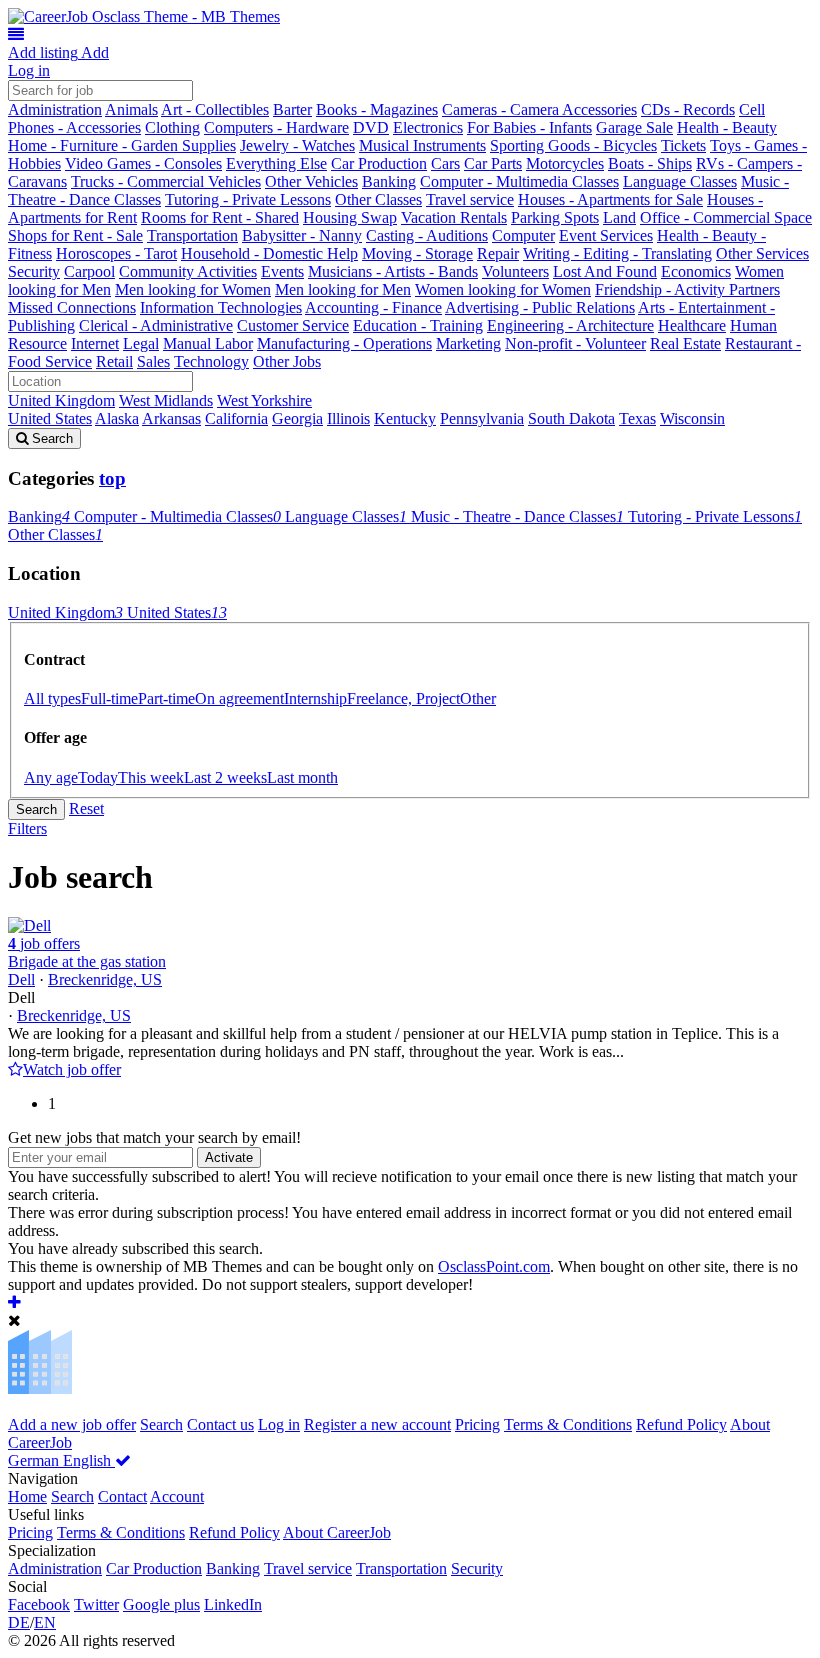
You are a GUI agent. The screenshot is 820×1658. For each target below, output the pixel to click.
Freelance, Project (403, 698)
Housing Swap (350, 217)
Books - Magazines (377, 109)
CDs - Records (688, 109)
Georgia (297, 418)
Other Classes (378, 199)
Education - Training (418, 325)
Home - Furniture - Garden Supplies (122, 145)
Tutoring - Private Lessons (248, 199)
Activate (229, 1157)
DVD (371, 127)
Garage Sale (634, 127)
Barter (292, 109)
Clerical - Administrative (156, 325)
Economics (696, 271)
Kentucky (405, 418)
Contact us (220, 1424)
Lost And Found (605, 271)
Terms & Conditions (568, 1424)
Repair (498, 253)
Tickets (683, 145)
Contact (122, 1496)
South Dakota (571, 418)
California (236, 418)
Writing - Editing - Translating (617, 253)
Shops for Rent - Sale (75, 235)
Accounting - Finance (373, 307)
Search (36, 809)
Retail (114, 361)
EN (45, 1622)
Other (478, 698)
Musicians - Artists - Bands (393, 271)
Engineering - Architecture (570, 325)
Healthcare (692, 325)
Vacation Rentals (454, 217)
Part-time (166, 698)
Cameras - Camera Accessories (539, 109)
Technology (211, 361)
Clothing (172, 127)
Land (619, 217)
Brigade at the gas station (87, 961)
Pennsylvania (482, 418)
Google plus (161, 1604)
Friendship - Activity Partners (687, 289)
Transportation (192, 235)
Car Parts (493, 163)
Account (177, 1496)
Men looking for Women (193, 289)
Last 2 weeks (225, 777)
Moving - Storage (417, 253)
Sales (153, 361)
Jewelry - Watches (297, 145)
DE (19, 1622)
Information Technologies (221, 307)
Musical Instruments (422, 145)
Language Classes (680, 181)
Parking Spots (555, 217)
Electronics (428, 127)
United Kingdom (61, 400)
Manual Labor (208, 343)
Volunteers (515, 271)
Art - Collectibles (215, 109)
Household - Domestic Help (269, 253)
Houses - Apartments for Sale (610, 199)
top (112, 478)
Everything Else (276, 163)
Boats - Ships (650, 163)
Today (98, 777)
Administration (55, 109)
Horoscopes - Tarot (116, 253)
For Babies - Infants (529, 127)
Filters (27, 828)
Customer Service (293, 325)
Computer (523, 235)
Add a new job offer (72, 1424)
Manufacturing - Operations (344, 343)
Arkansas (171, 418)
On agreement (239, 698)
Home (27, 1496)
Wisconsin (692, 418)
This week (151, 777)
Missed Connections (72, 307)
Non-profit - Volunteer (575, 343)
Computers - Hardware (276, 127)
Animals (131, 109)
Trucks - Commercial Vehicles (166, 181)
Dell (21, 979)
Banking (389, 181)
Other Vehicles (311, 181)
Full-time (109, 698)
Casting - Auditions (427, 235)
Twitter (96, 1604)
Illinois (348, 418)
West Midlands (166, 400)
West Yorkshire (264, 400)
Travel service (470, 199)
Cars (445, 163)
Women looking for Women (503, 289)
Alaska (117, 418)
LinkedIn (233, 1604)
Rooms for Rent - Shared (220, 217)
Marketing (468, 343)
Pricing (477, 1424)
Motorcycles (565, 163)
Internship (315, 698)
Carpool (89, 271)
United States (50, 418)
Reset (86, 808)
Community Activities (188, 271)
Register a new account (377, 1424)
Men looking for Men (343, 289)
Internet (95, 343)
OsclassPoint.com (494, 1266)
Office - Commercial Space (726, 217)
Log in (29, 70)
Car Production (379, 163)
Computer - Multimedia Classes (519, 181)
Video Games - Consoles (143, 163)
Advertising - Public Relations (540, 307)
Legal (141, 343)
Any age (51, 777)
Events (282, 271)
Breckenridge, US (105, 979)
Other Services (762, 253)
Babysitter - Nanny (302, 235)
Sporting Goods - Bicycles (573, 145)
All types (52, 698)
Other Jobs (287, 361)
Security (34, 271)
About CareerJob (337, 1532)
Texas (637, 418)
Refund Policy (681, 1424)
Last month (302, 777)
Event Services (606, 235)
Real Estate (685, 343)
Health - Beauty (727, 127)
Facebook (39, 1604)
